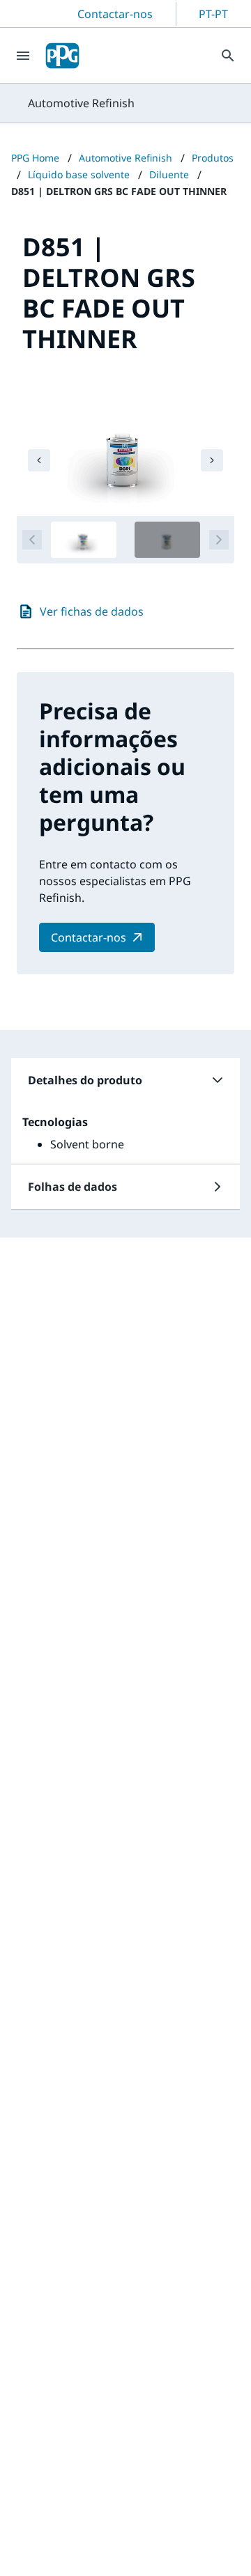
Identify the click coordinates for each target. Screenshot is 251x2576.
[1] (84, 540)
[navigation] (39, 460)
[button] (125, 1080)
